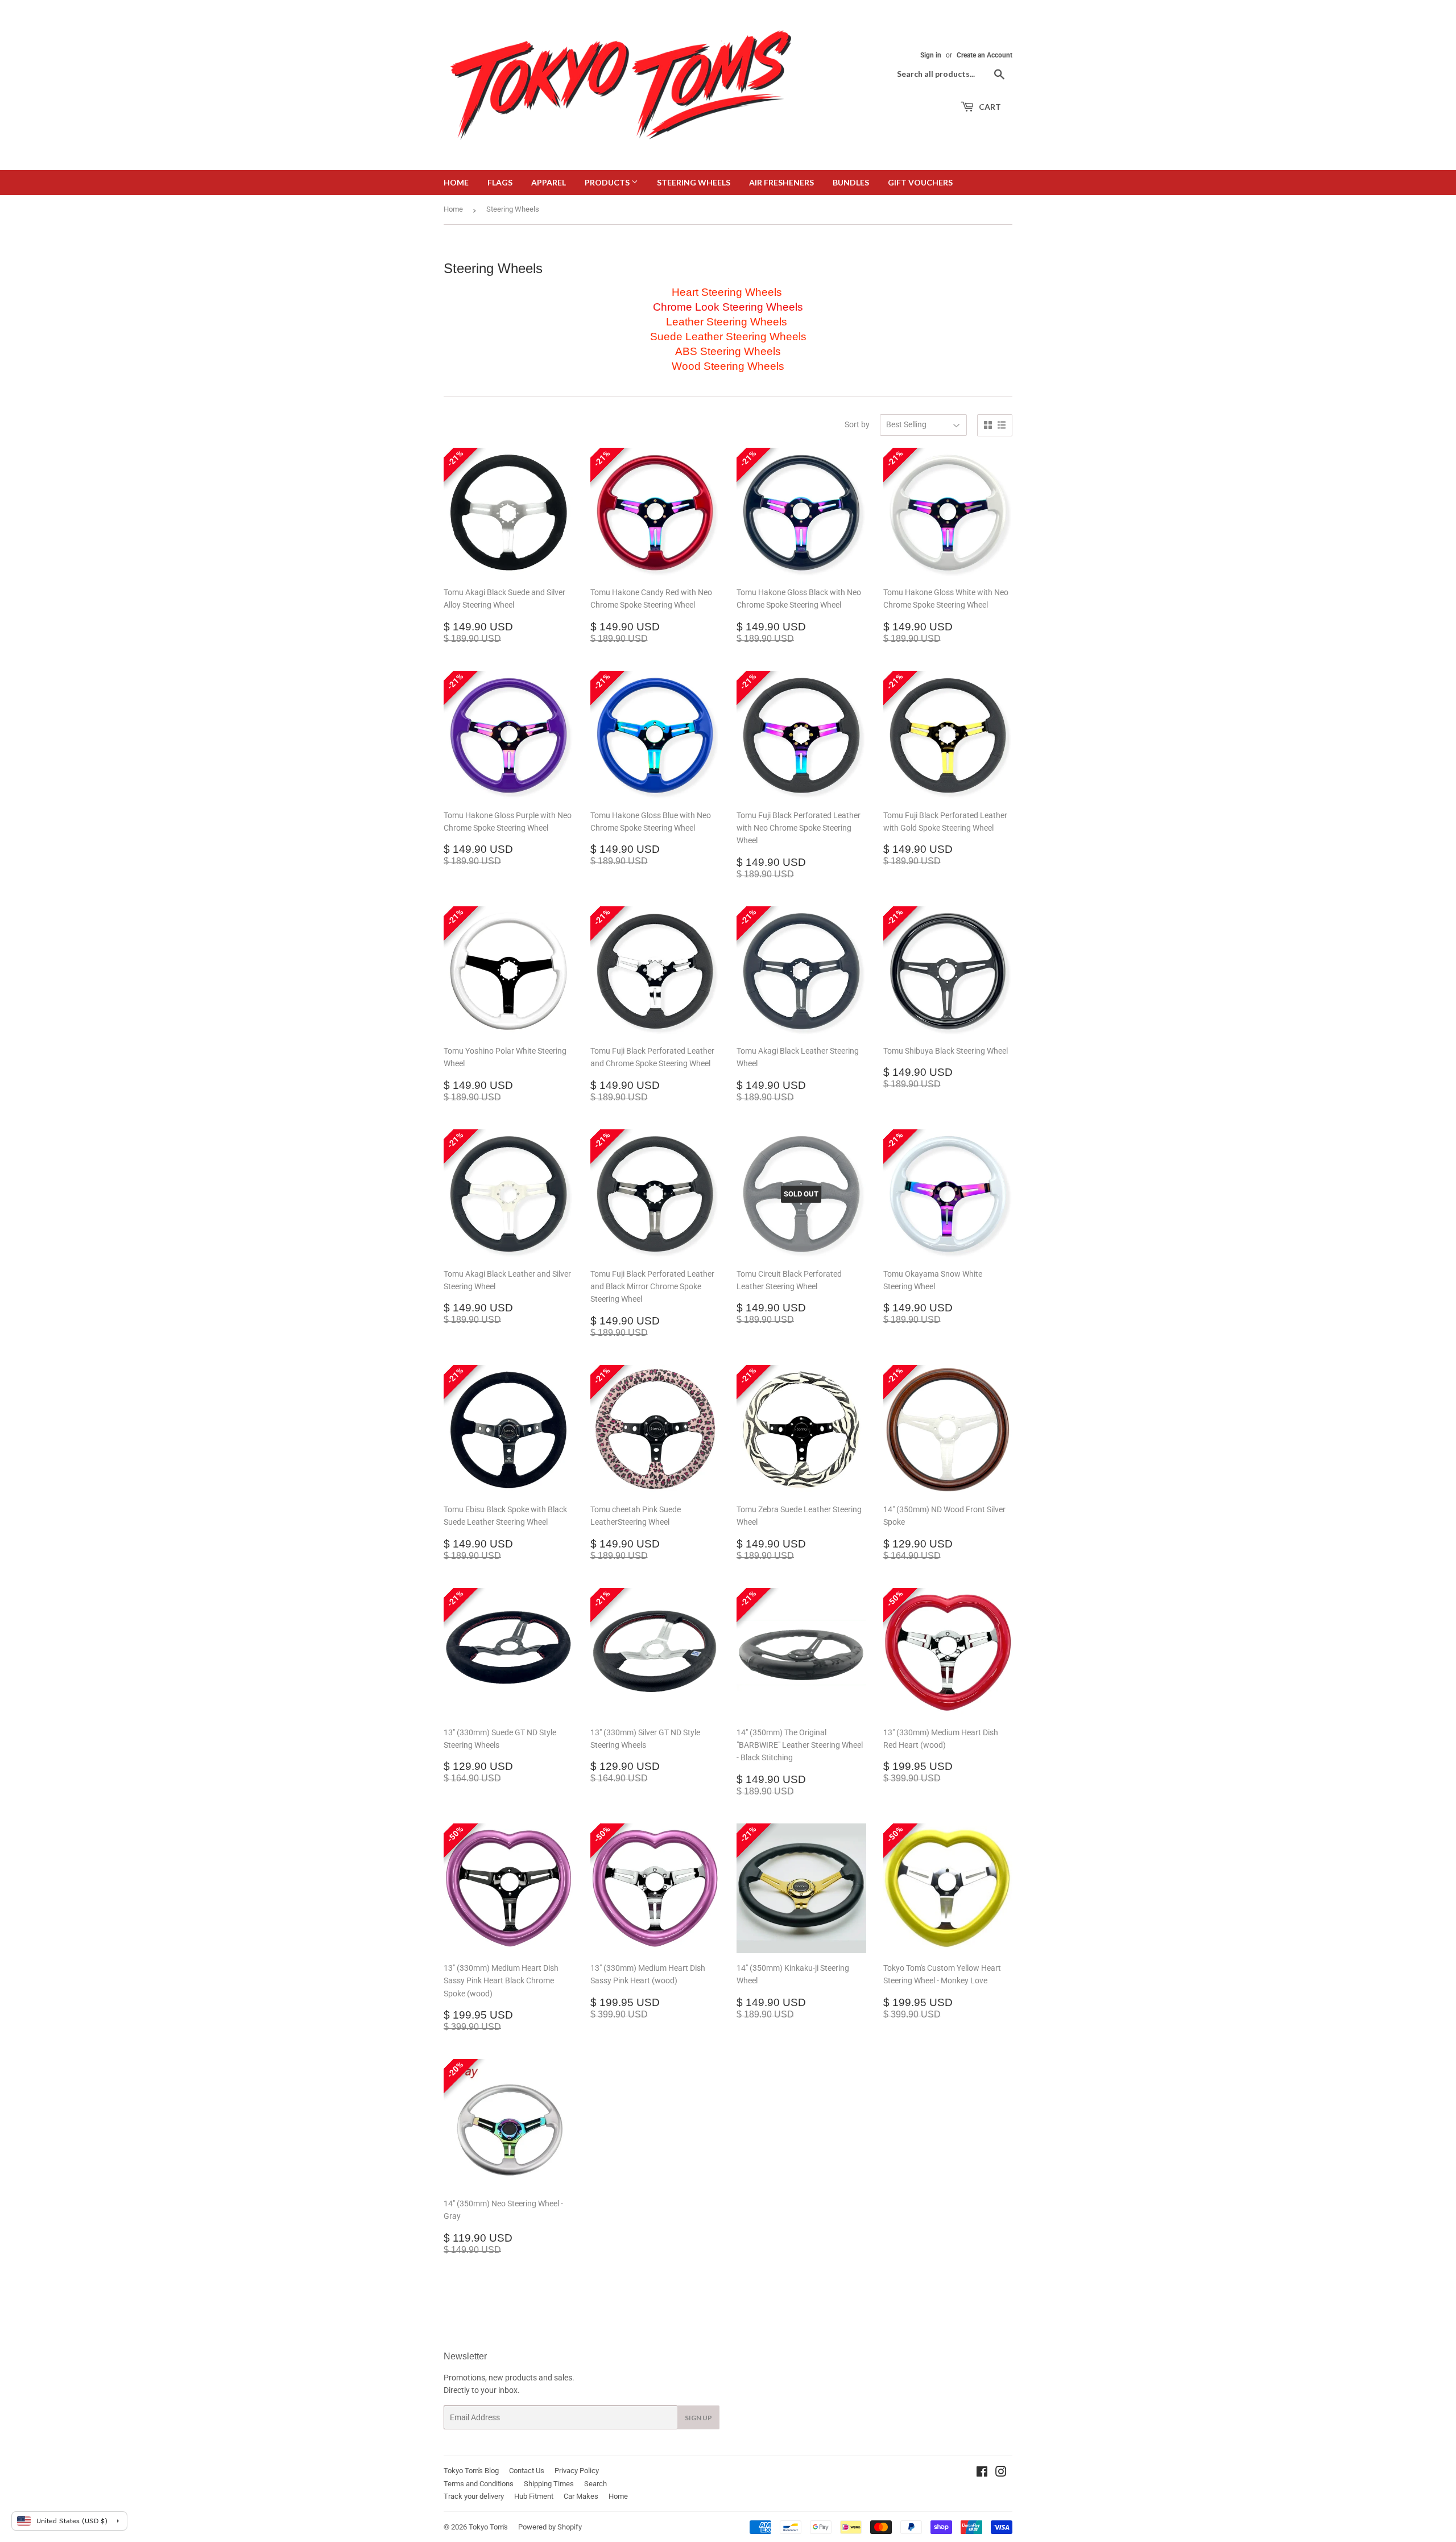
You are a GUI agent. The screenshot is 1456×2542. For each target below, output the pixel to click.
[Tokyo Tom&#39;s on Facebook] (982, 2473)
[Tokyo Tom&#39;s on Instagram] (1001, 2473)
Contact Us (527, 2471)
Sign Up (698, 2418)
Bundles (851, 182)
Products (608, 182)
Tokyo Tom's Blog (471, 2471)
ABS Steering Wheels (728, 351)
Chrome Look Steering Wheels (728, 307)
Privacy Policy (577, 2471)
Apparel (549, 182)
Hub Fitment (534, 2496)
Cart (989, 107)
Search (595, 2484)
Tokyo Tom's (488, 2527)
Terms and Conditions (479, 2484)
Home (456, 182)
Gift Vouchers (920, 182)
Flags (500, 182)
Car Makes (581, 2496)
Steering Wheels (694, 182)
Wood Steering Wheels (728, 366)
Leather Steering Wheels (727, 322)
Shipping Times (549, 2484)
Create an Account (985, 55)
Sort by (857, 424)
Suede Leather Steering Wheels (728, 337)
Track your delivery (474, 2496)
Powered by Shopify (550, 2527)
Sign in (931, 55)
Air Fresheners (781, 182)
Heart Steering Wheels (728, 292)
